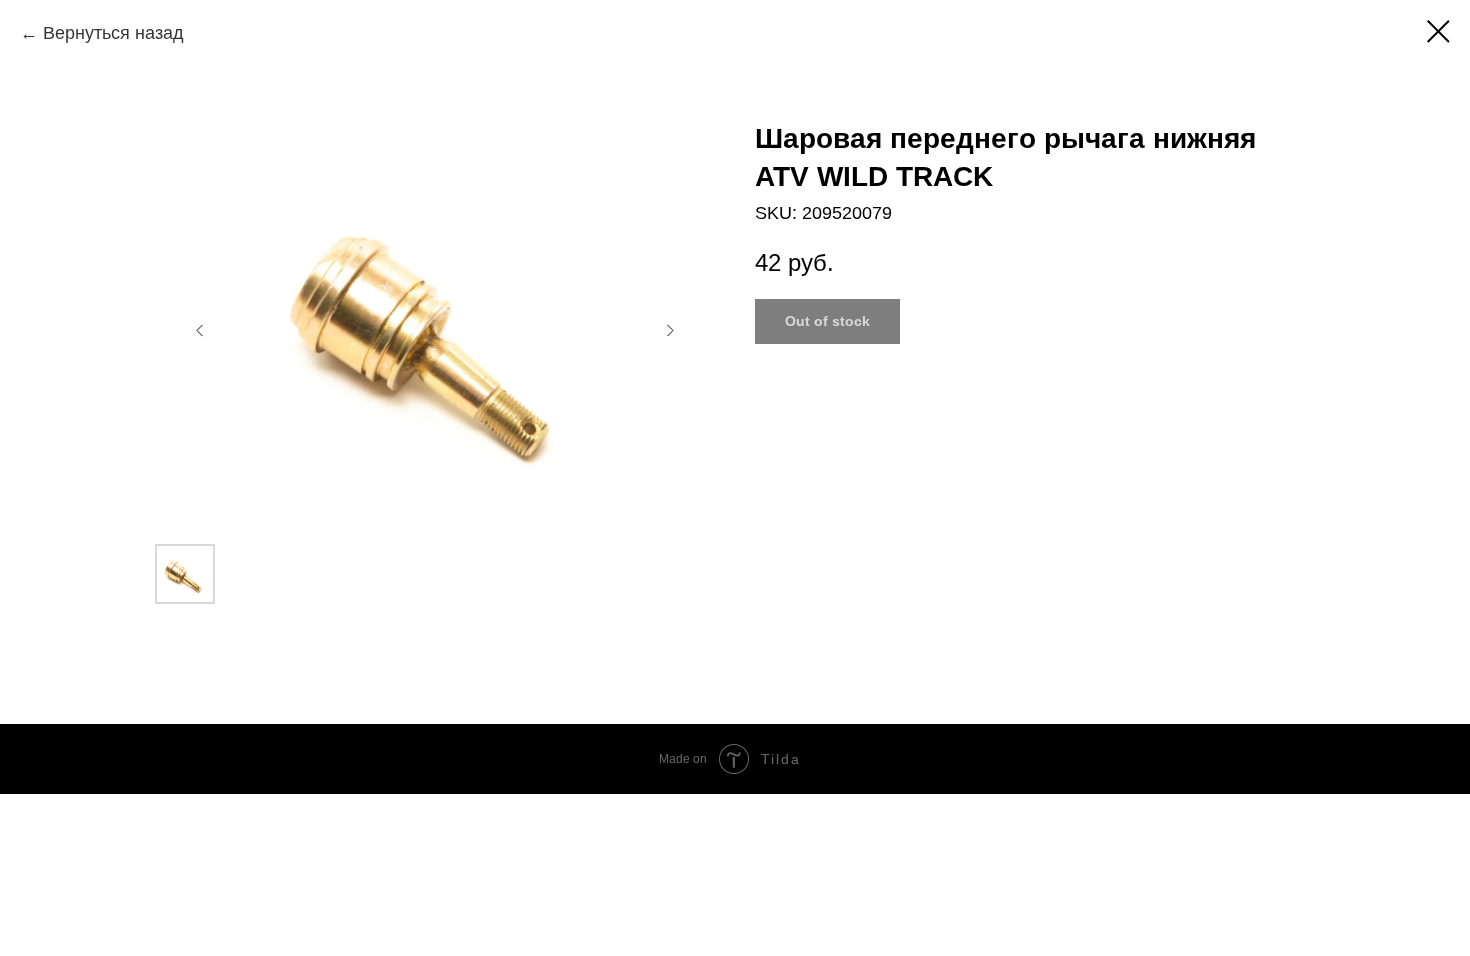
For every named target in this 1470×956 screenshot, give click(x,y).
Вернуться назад (113, 33)
